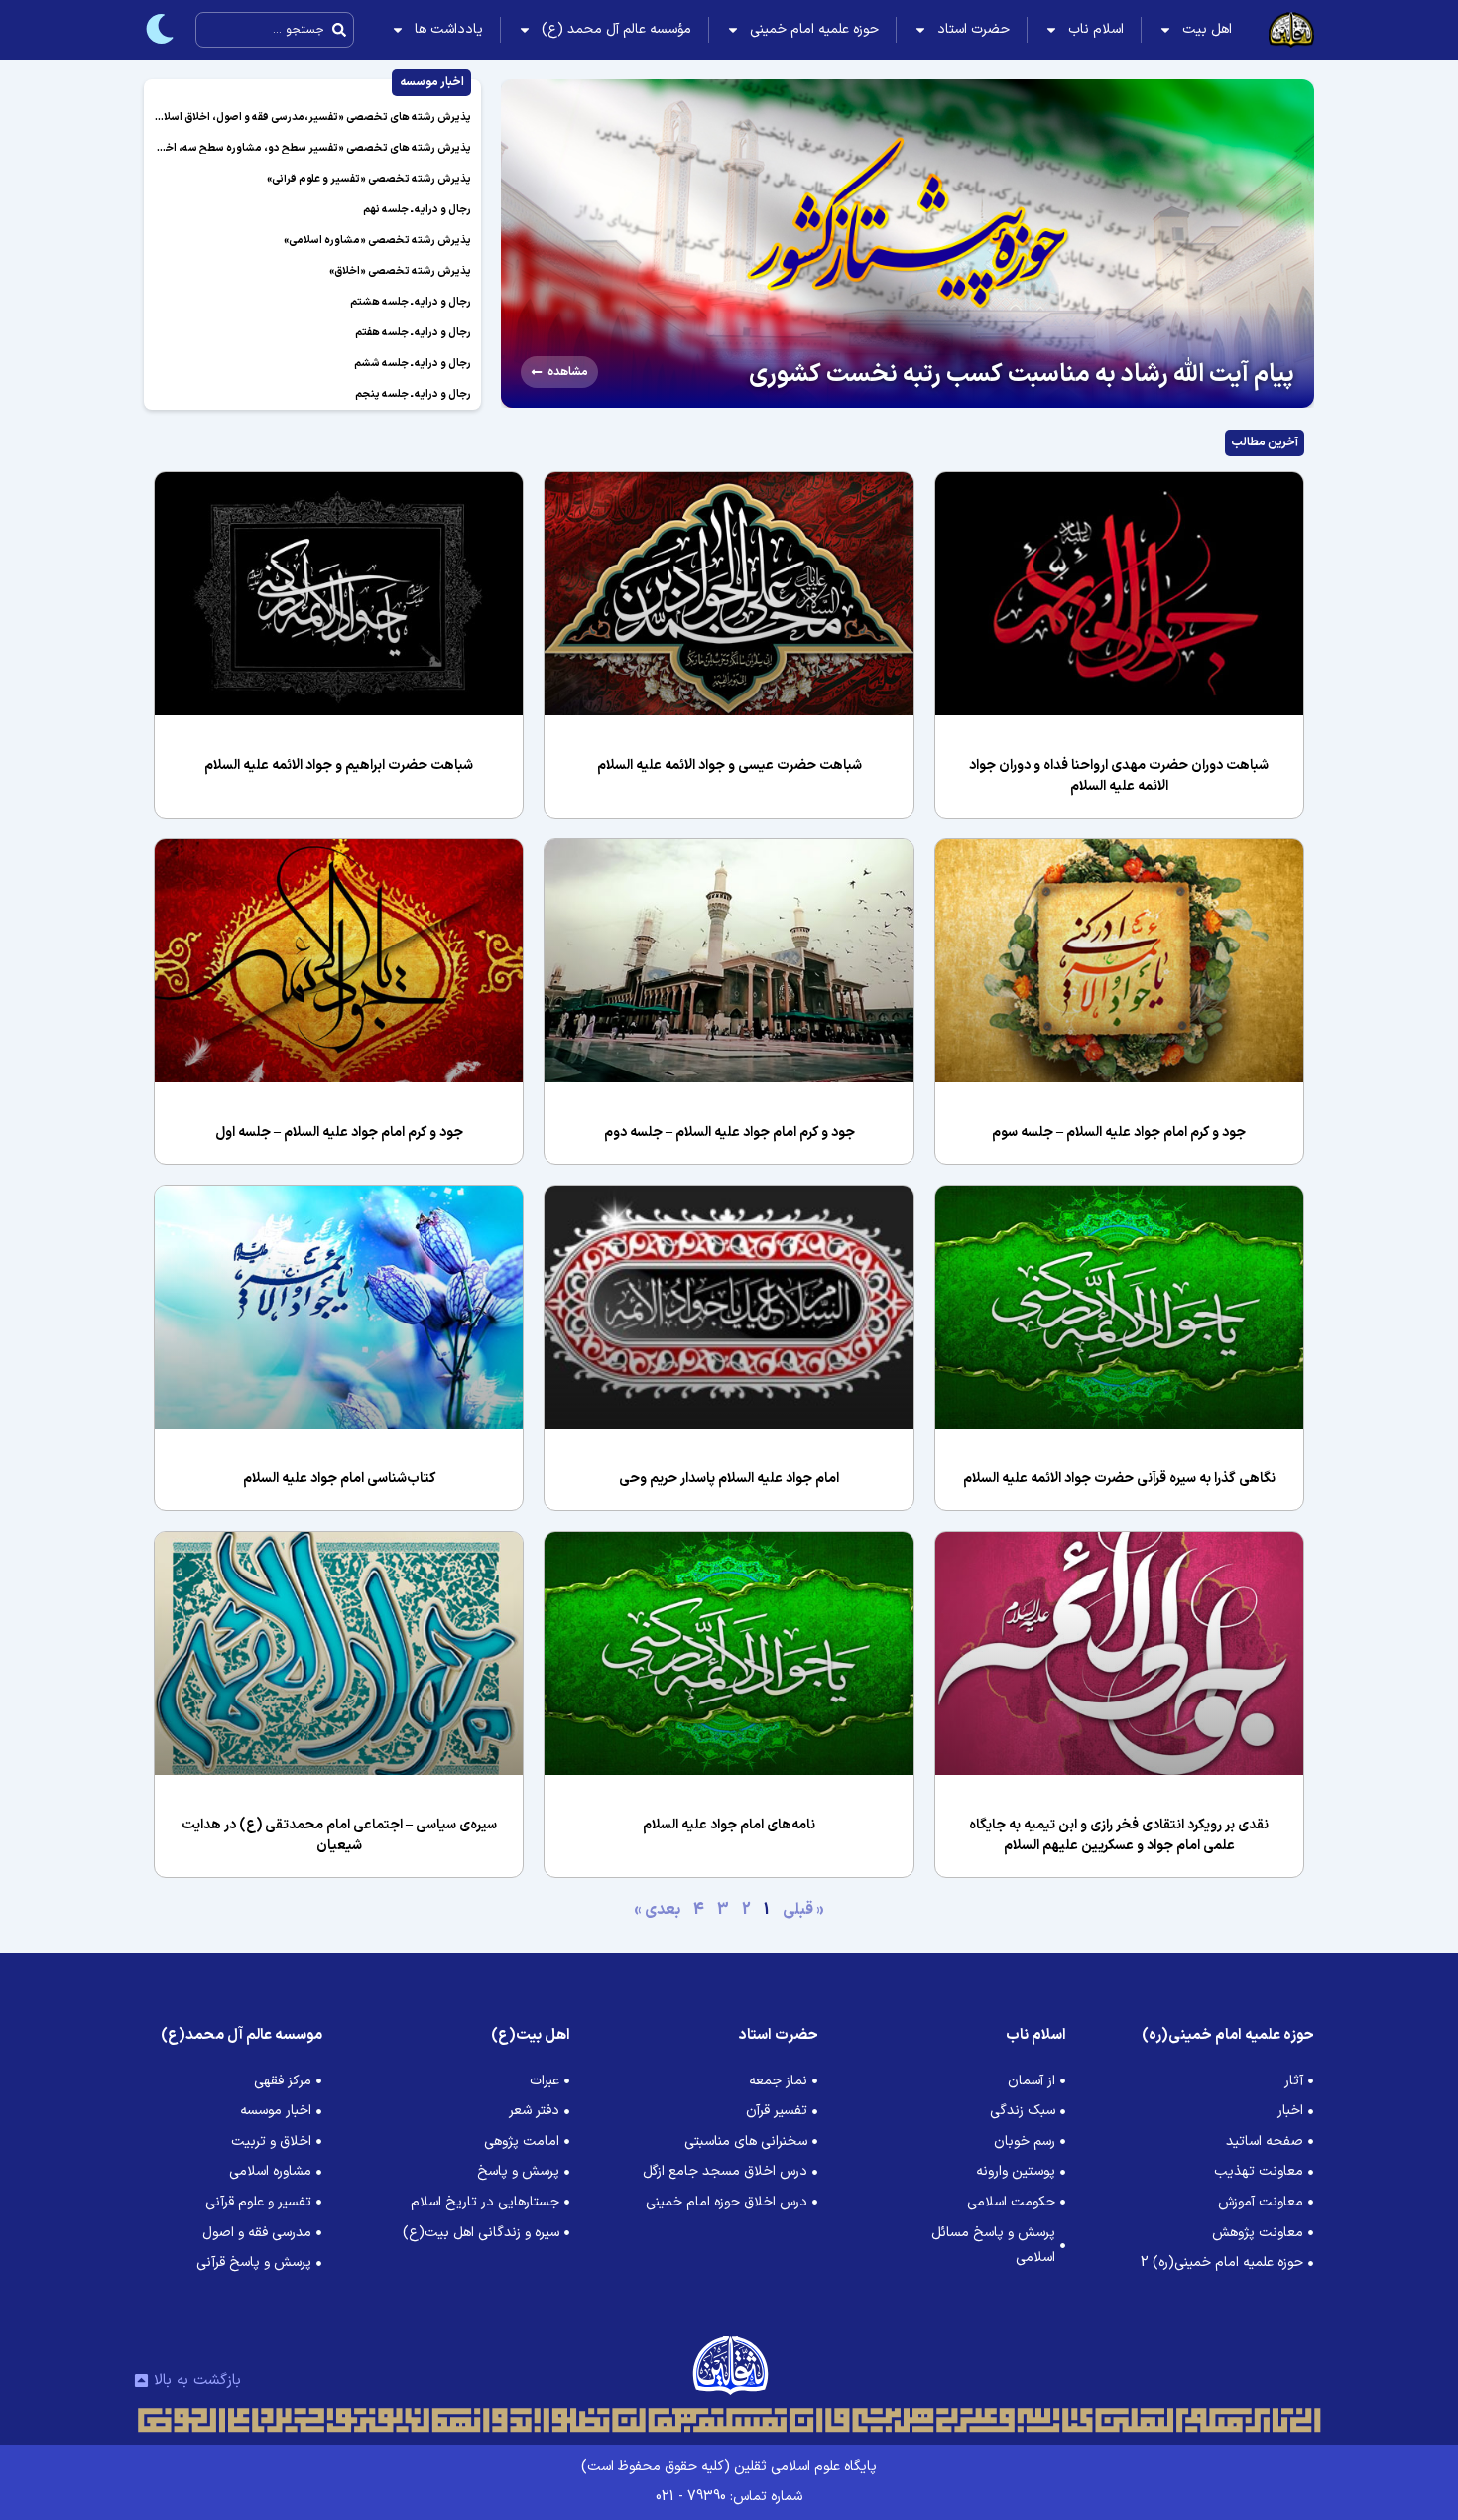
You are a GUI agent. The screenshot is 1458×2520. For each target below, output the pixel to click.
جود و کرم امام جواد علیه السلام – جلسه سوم (1119, 1133)
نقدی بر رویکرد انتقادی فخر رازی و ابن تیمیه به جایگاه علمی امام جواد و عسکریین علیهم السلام (1119, 1835)
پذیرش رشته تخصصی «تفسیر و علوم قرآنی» (369, 179)
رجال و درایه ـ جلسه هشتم (411, 302)
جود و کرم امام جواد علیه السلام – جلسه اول (339, 1133)
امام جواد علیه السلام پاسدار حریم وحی (729, 1479)
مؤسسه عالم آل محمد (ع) (616, 29)
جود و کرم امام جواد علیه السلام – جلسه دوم (729, 1133)
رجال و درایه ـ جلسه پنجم (413, 394)
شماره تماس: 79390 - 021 (729, 2497)
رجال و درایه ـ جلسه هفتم (413, 333)
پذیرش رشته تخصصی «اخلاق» (400, 271)
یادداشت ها (449, 29)
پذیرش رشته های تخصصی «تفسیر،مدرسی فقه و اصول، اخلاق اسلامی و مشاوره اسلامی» (267, 118)
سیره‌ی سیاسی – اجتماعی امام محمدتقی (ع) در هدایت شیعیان (339, 1835)
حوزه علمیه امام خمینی (814, 29)
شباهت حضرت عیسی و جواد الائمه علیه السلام (729, 765)
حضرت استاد (973, 29)
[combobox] (275, 30)
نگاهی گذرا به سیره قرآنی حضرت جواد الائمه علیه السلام (1119, 1479)
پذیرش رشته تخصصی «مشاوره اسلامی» (377, 241)
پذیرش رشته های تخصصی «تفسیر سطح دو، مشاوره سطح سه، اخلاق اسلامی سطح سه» (269, 148)
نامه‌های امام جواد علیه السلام (729, 1825)
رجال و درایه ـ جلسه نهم (417, 210)
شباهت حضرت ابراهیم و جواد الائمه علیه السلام (339, 765)
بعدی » (657, 1910)
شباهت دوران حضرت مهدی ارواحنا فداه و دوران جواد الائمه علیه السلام (1119, 776)
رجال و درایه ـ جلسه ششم (413, 364)
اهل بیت (1207, 29)
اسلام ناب (1096, 29)
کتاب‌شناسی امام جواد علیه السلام (339, 1479)
